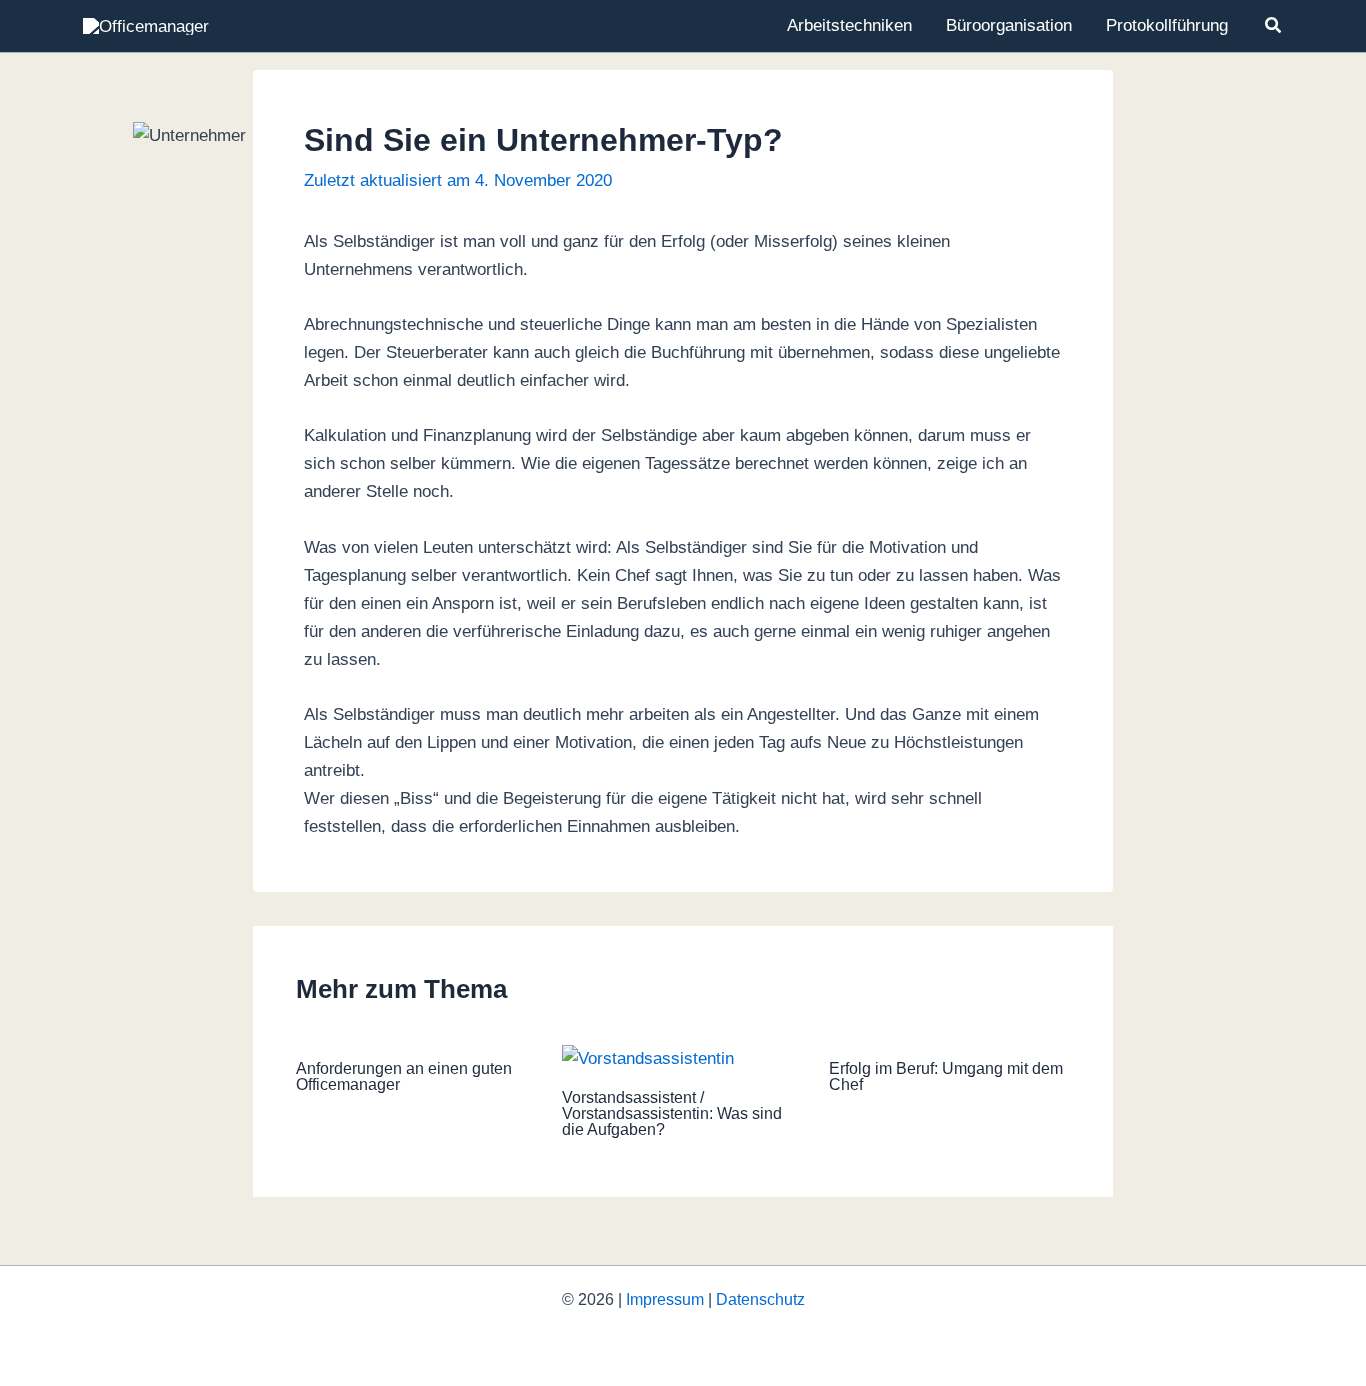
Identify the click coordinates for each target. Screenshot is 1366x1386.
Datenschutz (760, 1299)
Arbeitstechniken (849, 25)
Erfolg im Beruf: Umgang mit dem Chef (946, 1076)
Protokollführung (1167, 25)
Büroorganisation (1009, 25)
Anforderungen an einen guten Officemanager (404, 1076)
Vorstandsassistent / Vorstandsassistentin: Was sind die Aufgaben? (672, 1113)
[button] (1274, 26)
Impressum (665, 1299)
